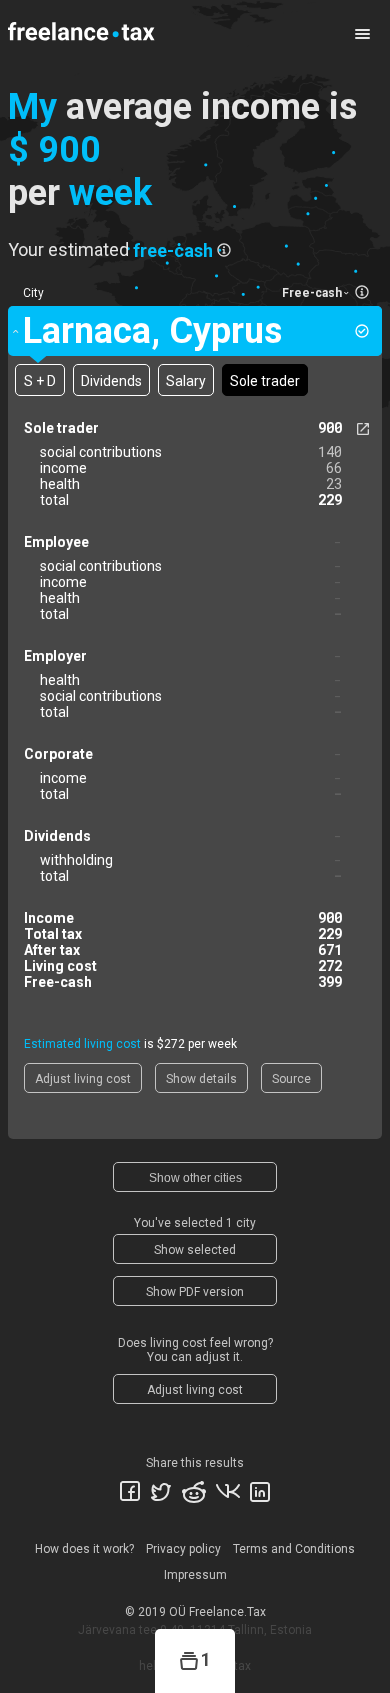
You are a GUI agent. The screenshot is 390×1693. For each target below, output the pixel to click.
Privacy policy (183, 1549)
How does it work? (84, 1549)
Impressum (195, 1575)
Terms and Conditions (294, 1549)
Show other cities (195, 1178)
